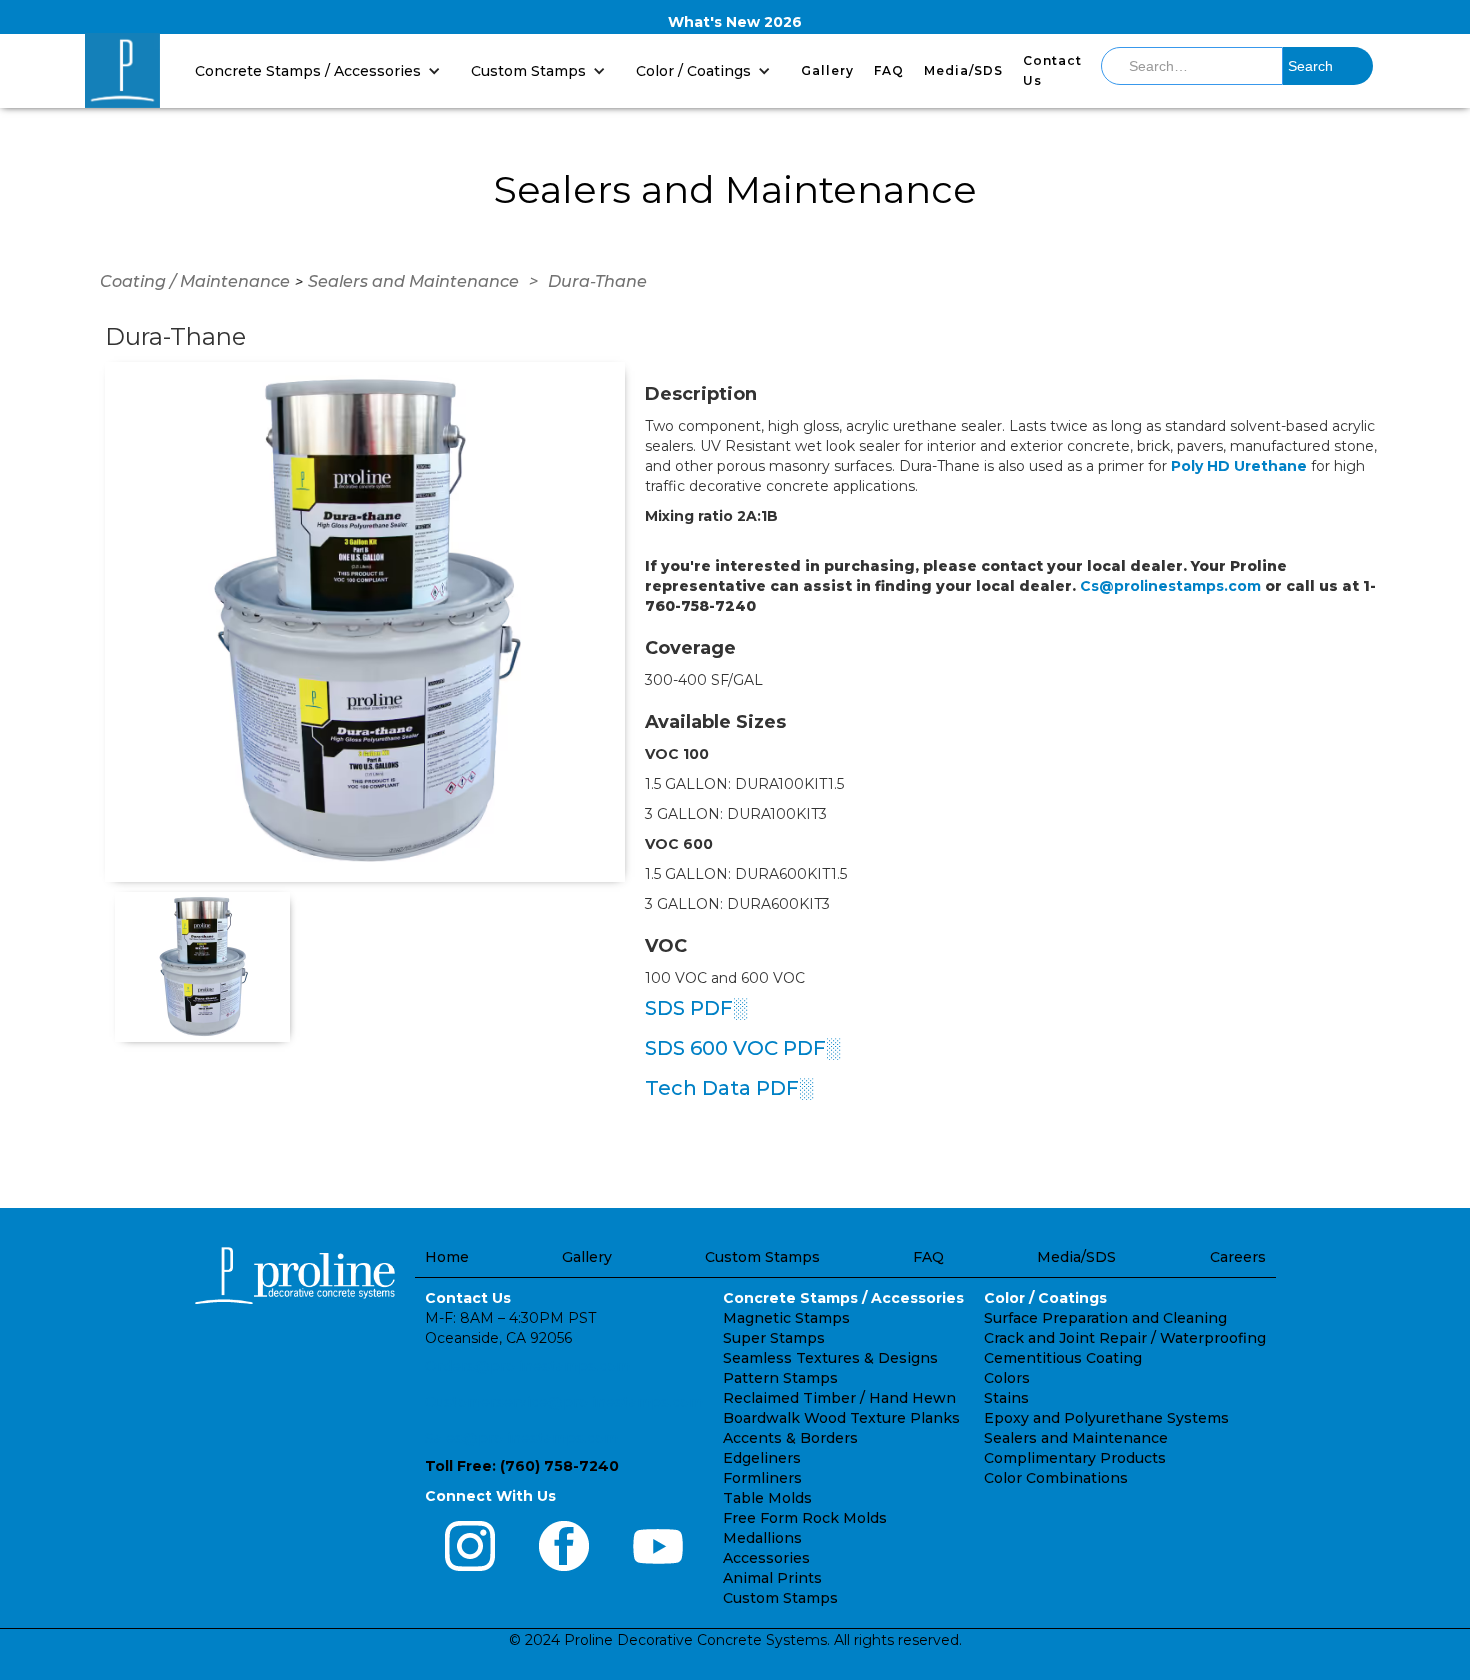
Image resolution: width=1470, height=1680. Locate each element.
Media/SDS (963, 70)
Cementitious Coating (1063, 1358)
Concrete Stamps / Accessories (843, 1298)
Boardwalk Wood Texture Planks (841, 1418)
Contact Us (1052, 70)
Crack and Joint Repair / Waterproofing (1125, 1338)
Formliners (762, 1478)
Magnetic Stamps (786, 1318)
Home (447, 1257)
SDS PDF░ (696, 1008)
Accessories (766, 1558)
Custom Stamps (762, 1257)
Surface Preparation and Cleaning (1105, 1318)
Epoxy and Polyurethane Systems (1106, 1418)
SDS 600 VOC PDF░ (742, 1048)
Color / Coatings (1045, 1298)
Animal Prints (772, 1578)
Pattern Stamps (780, 1378)
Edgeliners (762, 1458)
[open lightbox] (365, 622)
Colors (1007, 1378)
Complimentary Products (1075, 1458)
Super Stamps (774, 1338)
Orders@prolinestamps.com (527, 1366)
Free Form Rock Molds (805, 1518)
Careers (1238, 1257)
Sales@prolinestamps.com (521, 1438)
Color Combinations (1056, 1478)
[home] (122, 70)
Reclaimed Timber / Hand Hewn (839, 1398)
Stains (1006, 1398)
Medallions (762, 1538)
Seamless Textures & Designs (830, 1358)
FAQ (889, 70)
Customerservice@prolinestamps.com (564, 1402)
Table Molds (767, 1498)
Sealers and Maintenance (413, 281)
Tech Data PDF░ (729, 1088)
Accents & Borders (790, 1438)
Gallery (827, 70)
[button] (323, 70)
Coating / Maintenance (195, 281)
